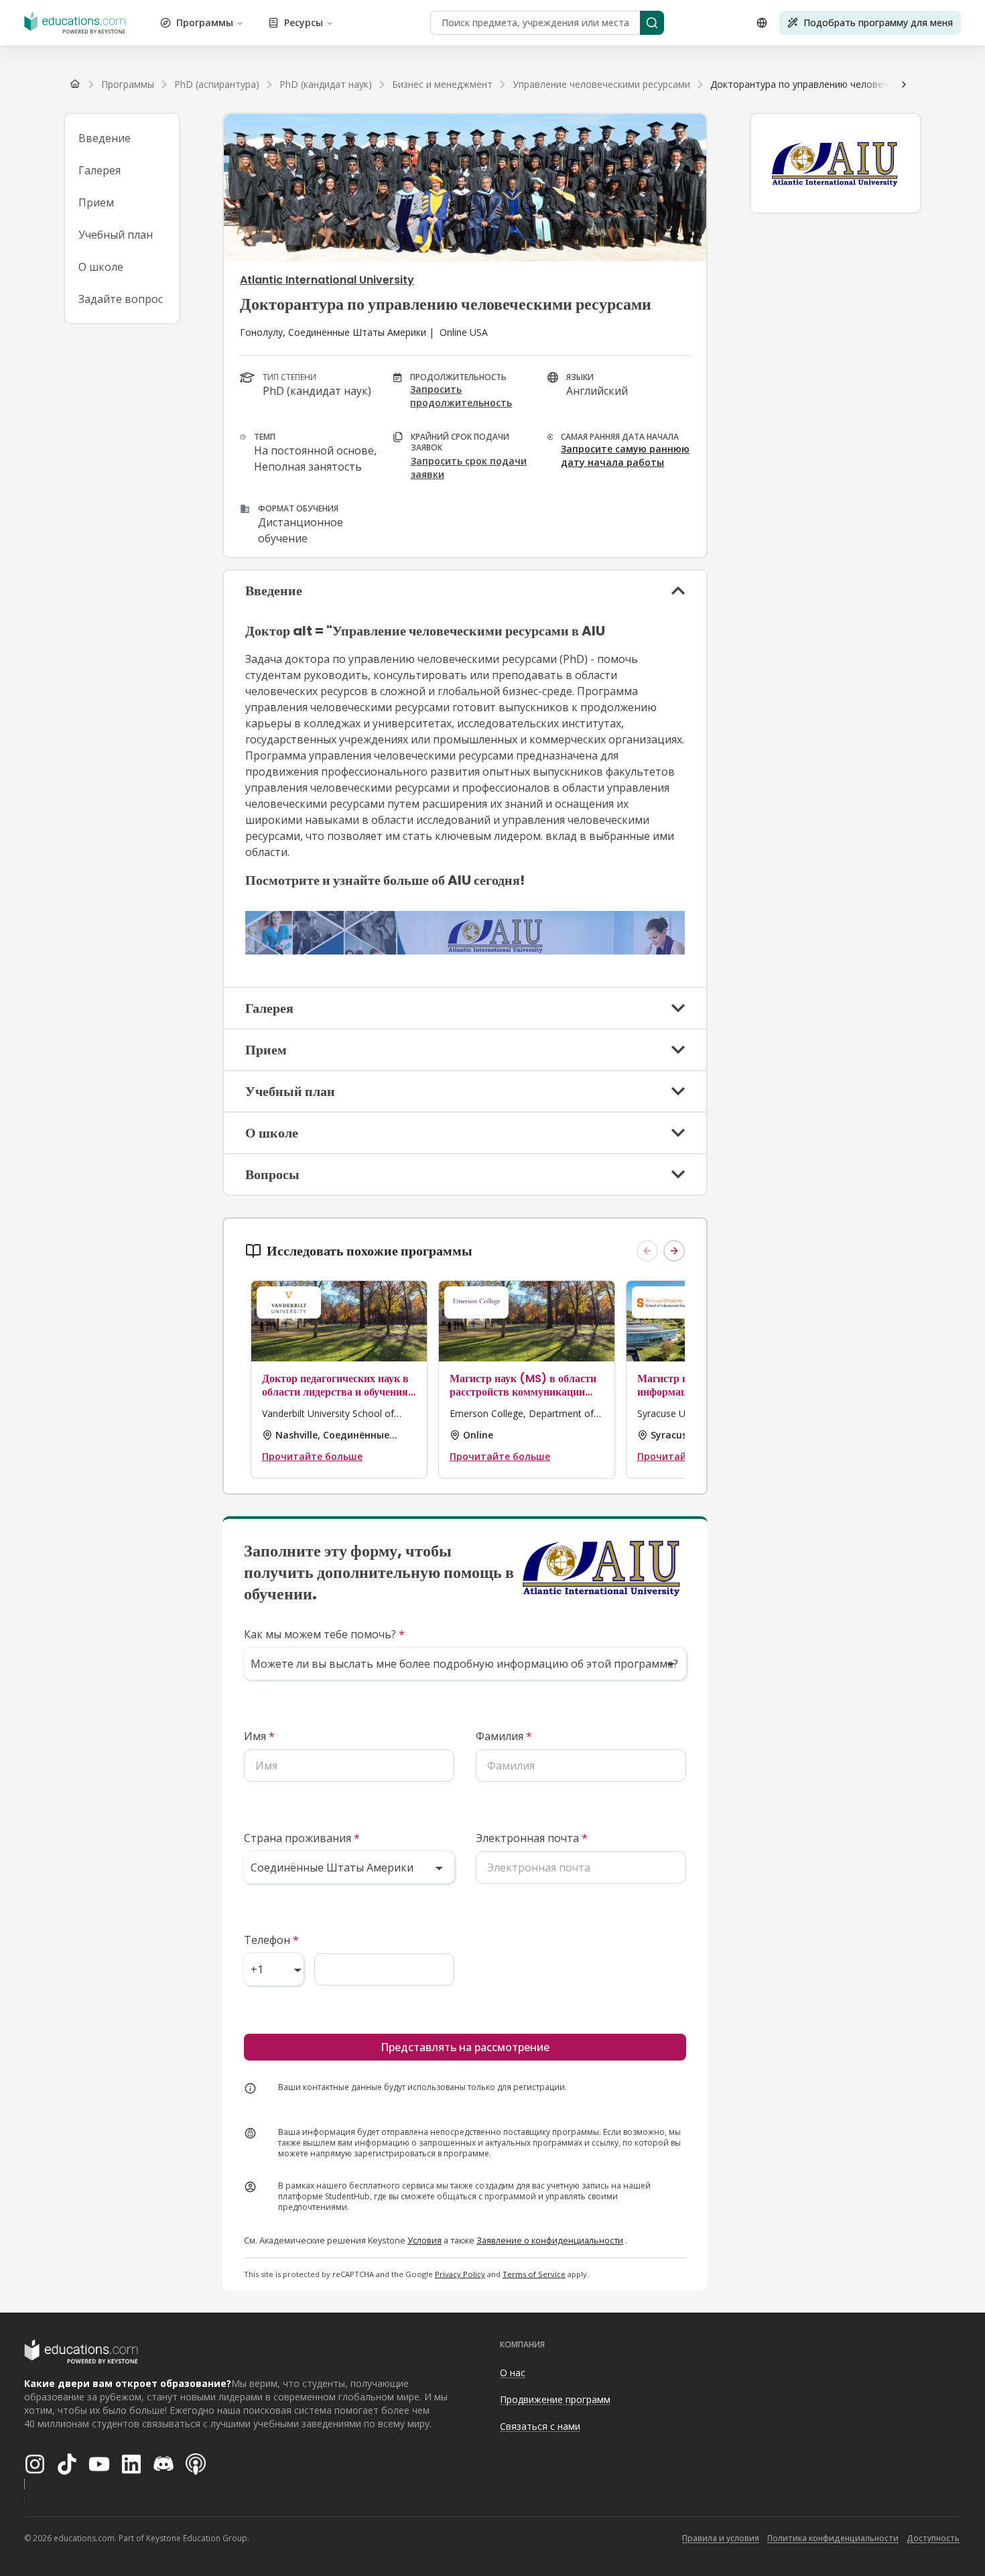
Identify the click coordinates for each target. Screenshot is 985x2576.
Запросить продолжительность (461, 396)
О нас (513, 2373)
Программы (205, 22)
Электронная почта (532, 1838)
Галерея (100, 170)
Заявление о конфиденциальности (550, 2240)
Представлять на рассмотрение (465, 2047)
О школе (101, 267)
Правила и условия (721, 2538)
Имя (259, 1736)
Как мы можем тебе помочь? (324, 1634)
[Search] (652, 23)
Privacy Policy (460, 2274)
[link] (841, 84)
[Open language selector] (762, 23)
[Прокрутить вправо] (904, 84)
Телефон (271, 1940)
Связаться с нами (540, 2426)
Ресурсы (304, 22)
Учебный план (116, 235)
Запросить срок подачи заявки (469, 468)
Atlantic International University (327, 280)
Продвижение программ (555, 2399)
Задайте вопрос (121, 299)
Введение (105, 138)
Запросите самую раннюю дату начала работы (625, 455)
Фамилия (504, 1736)
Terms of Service (534, 2274)
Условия (424, 2240)
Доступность (933, 2538)
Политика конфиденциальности (833, 2538)
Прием (96, 202)
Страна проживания (302, 1838)
